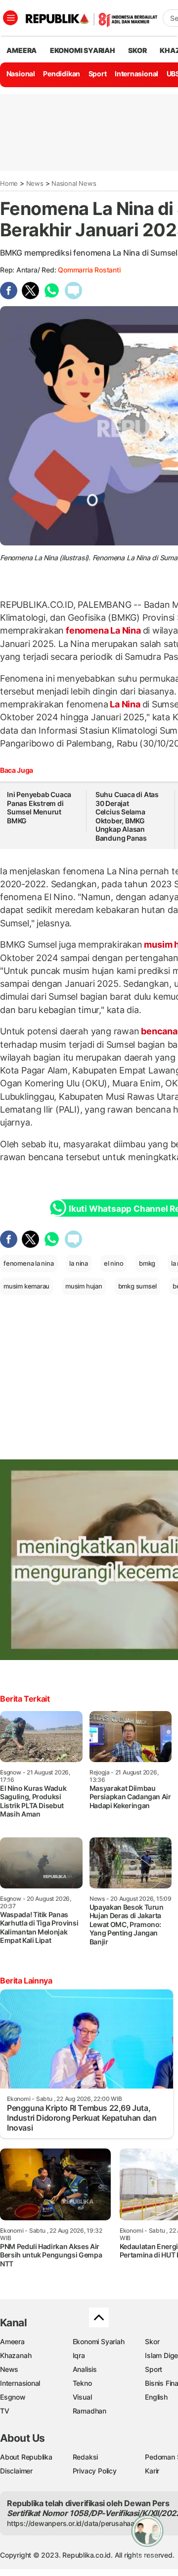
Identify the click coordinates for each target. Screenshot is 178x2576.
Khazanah (16, 2355)
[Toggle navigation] (10, 18)
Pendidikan (62, 74)
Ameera (12, 2341)
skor (137, 50)
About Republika (26, 2457)
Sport (98, 74)
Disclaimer (16, 2471)
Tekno (82, 2383)
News (35, 183)
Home (9, 183)
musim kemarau (26, 1286)
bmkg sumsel (138, 1286)
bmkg (147, 1263)
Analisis (85, 2369)
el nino (114, 1263)
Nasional (21, 74)
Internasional (136, 74)
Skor (152, 2341)
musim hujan (84, 1286)
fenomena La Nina (103, 630)
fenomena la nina (29, 1263)
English (156, 2397)
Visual (82, 2397)
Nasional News (74, 183)
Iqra (79, 2355)
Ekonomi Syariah (83, 50)
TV (5, 2411)
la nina (79, 1263)
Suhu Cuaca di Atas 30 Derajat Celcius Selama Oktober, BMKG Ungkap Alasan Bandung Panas (127, 816)
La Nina (125, 704)
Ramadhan (89, 2411)
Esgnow (13, 2397)
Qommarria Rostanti (89, 270)
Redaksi (86, 2457)
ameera (22, 50)
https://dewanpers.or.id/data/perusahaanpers (80, 2523)
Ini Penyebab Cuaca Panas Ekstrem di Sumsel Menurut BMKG (39, 807)
